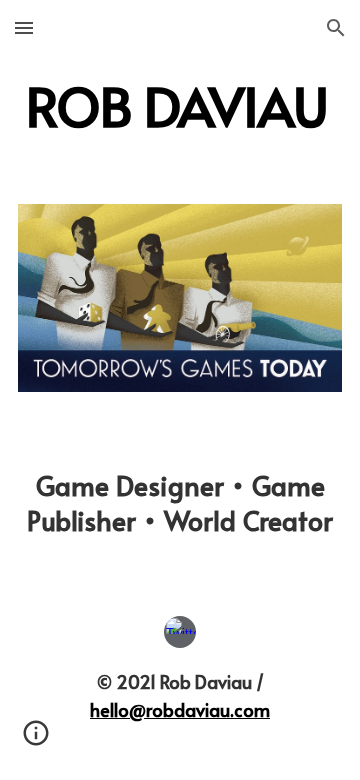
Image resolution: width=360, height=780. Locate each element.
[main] (180, 105)
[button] (24, 27)
